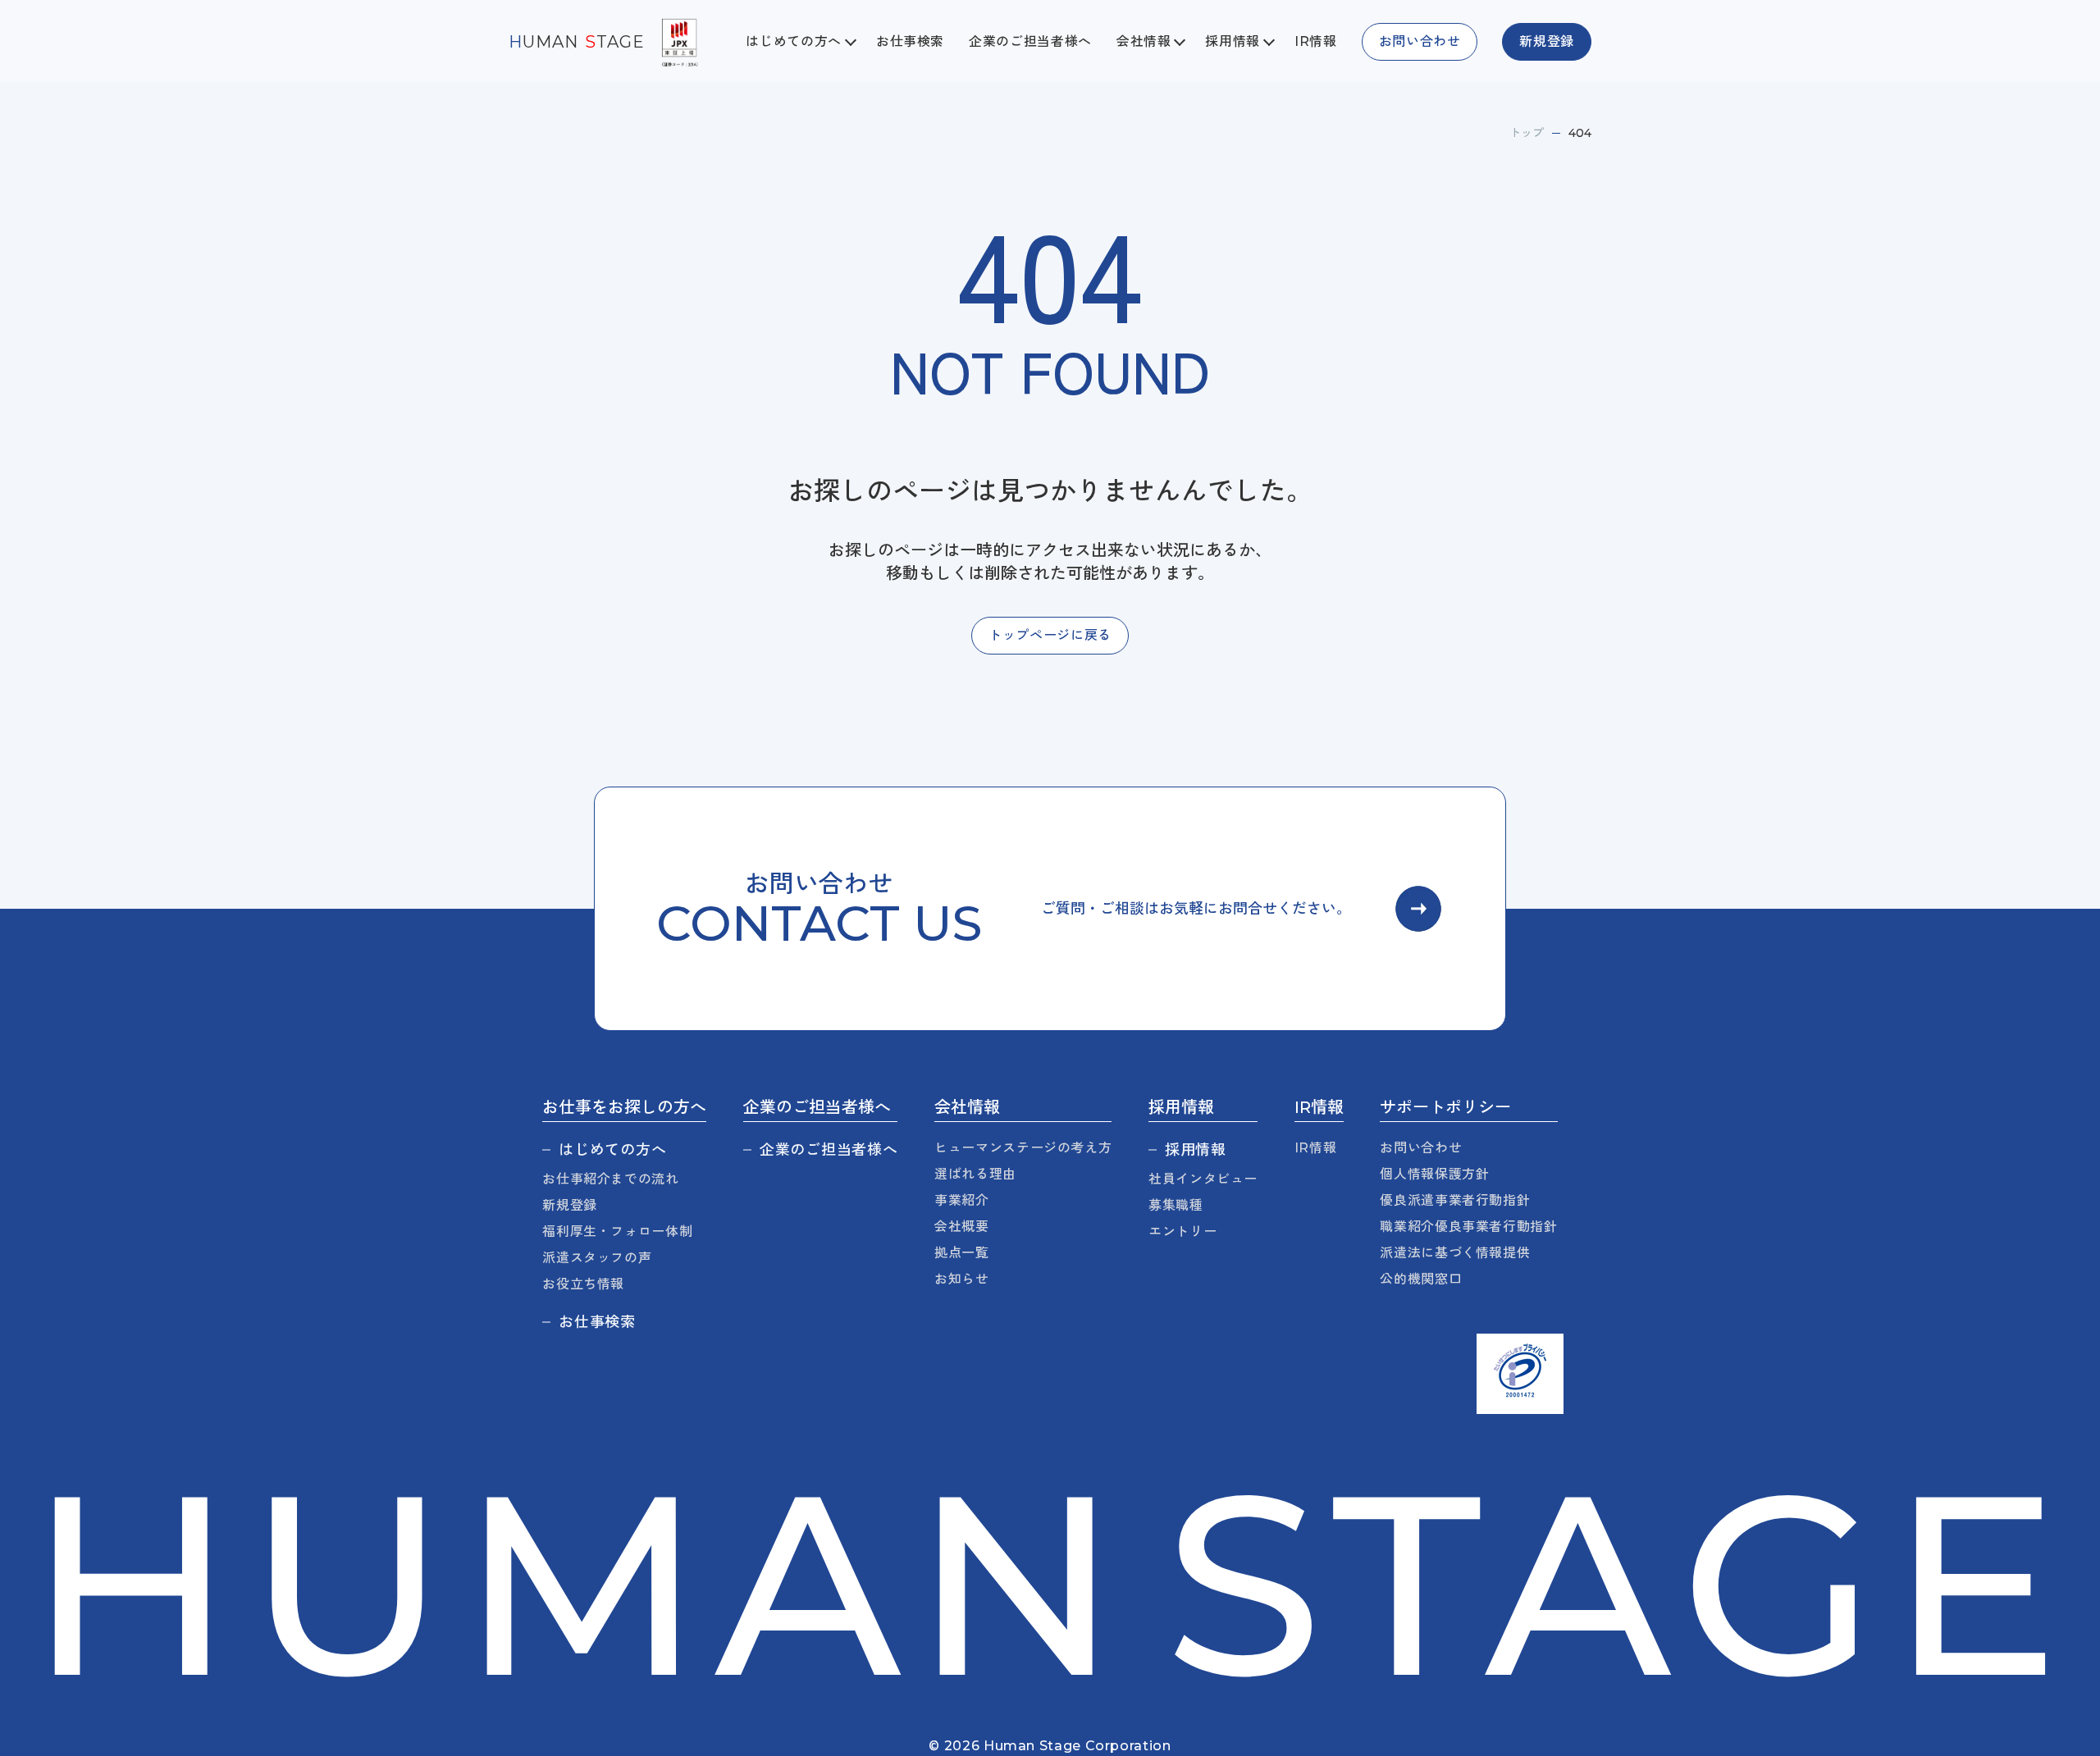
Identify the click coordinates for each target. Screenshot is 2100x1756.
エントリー (1182, 1231)
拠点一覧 (962, 1253)
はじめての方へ (612, 1150)
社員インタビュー (1203, 1179)
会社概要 (962, 1227)
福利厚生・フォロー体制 (617, 1231)
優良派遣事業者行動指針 (1455, 1200)
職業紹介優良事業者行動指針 (1468, 1227)
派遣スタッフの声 (597, 1258)
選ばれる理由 (975, 1174)
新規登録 (570, 1205)
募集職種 (1176, 1205)
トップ (1527, 133)
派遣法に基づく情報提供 (1455, 1253)
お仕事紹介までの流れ (610, 1179)
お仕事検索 (910, 41)
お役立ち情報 (583, 1284)
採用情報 (1196, 1150)
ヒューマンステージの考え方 (1023, 1148)
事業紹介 (962, 1200)
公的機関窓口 (1421, 1279)
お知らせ (962, 1279)
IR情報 (1316, 41)
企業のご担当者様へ (1030, 41)
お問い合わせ (1421, 1148)
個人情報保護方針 (1434, 1174)
